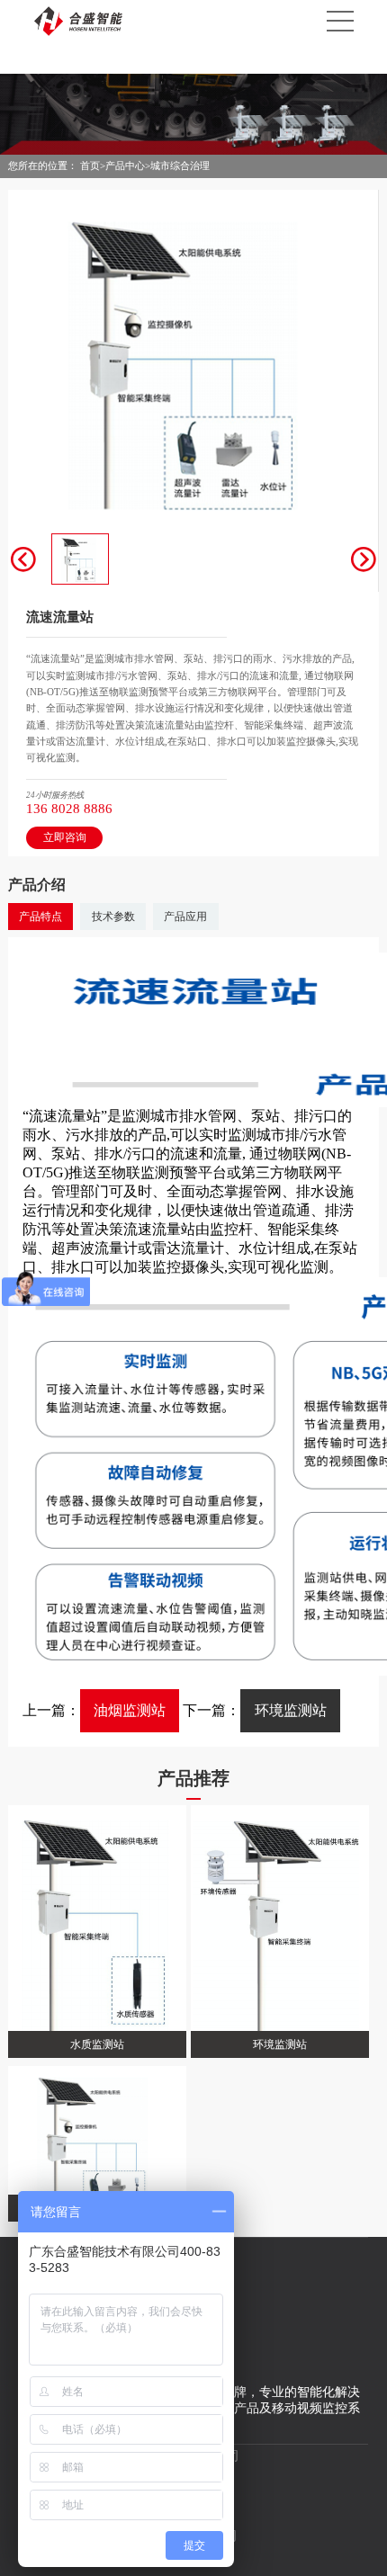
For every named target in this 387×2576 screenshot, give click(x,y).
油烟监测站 (130, 1710)
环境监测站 (291, 1710)
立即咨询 (65, 837)
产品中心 (125, 165)
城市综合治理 (180, 165)
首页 (90, 165)
